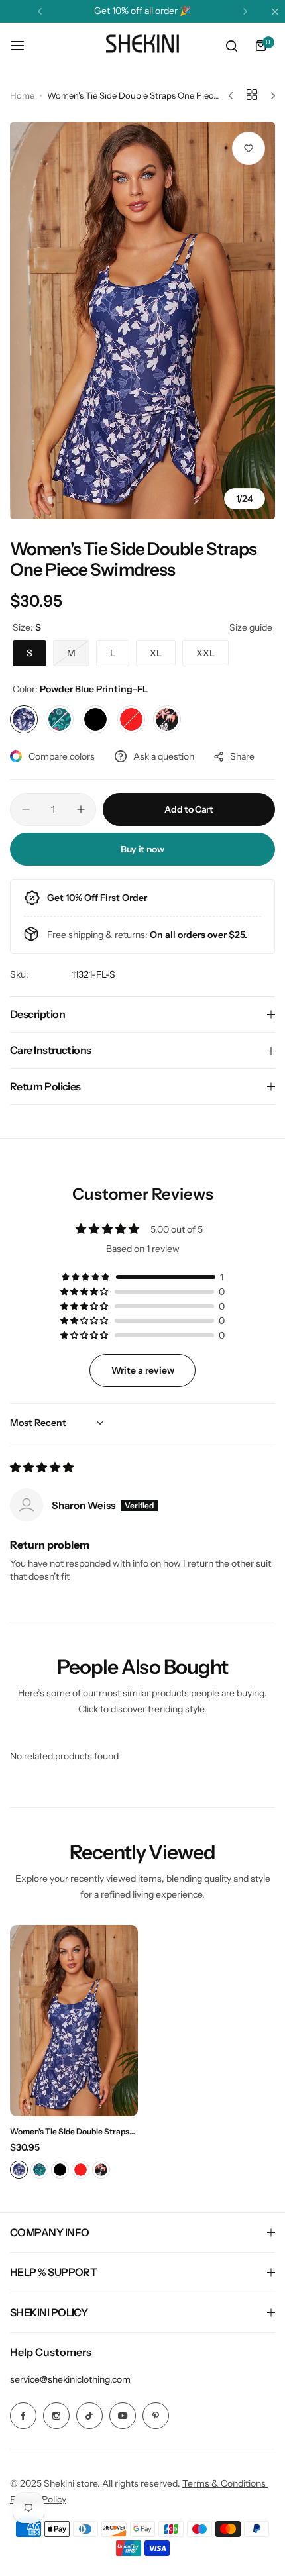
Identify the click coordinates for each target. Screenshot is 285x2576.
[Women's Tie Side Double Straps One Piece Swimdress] (74, 2021)
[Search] (231, 46)
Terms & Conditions (225, 2483)
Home (22, 95)
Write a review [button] (143, 1370)
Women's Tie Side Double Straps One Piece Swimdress (70, 2131)
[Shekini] (142, 46)
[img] (42, 1468)
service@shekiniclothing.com (70, 2379)
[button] (40, 11)
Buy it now (142, 849)
